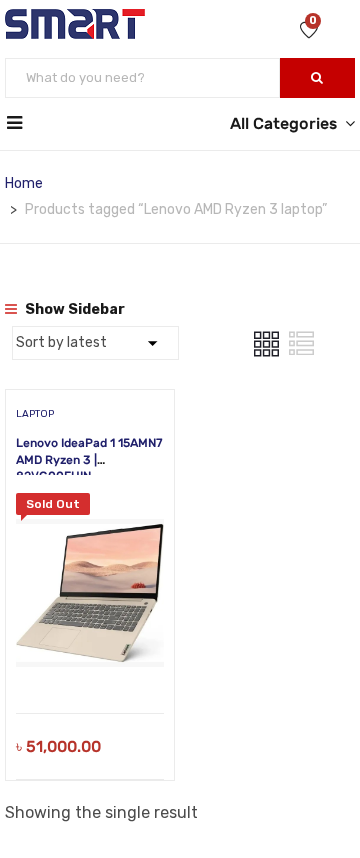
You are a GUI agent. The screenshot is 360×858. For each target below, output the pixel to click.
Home (24, 183)
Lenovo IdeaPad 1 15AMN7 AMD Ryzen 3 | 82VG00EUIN (89, 460)
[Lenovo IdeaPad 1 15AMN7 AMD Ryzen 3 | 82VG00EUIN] (90, 507)
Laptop (35, 414)
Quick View (90, 662)
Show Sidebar (73, 309)
